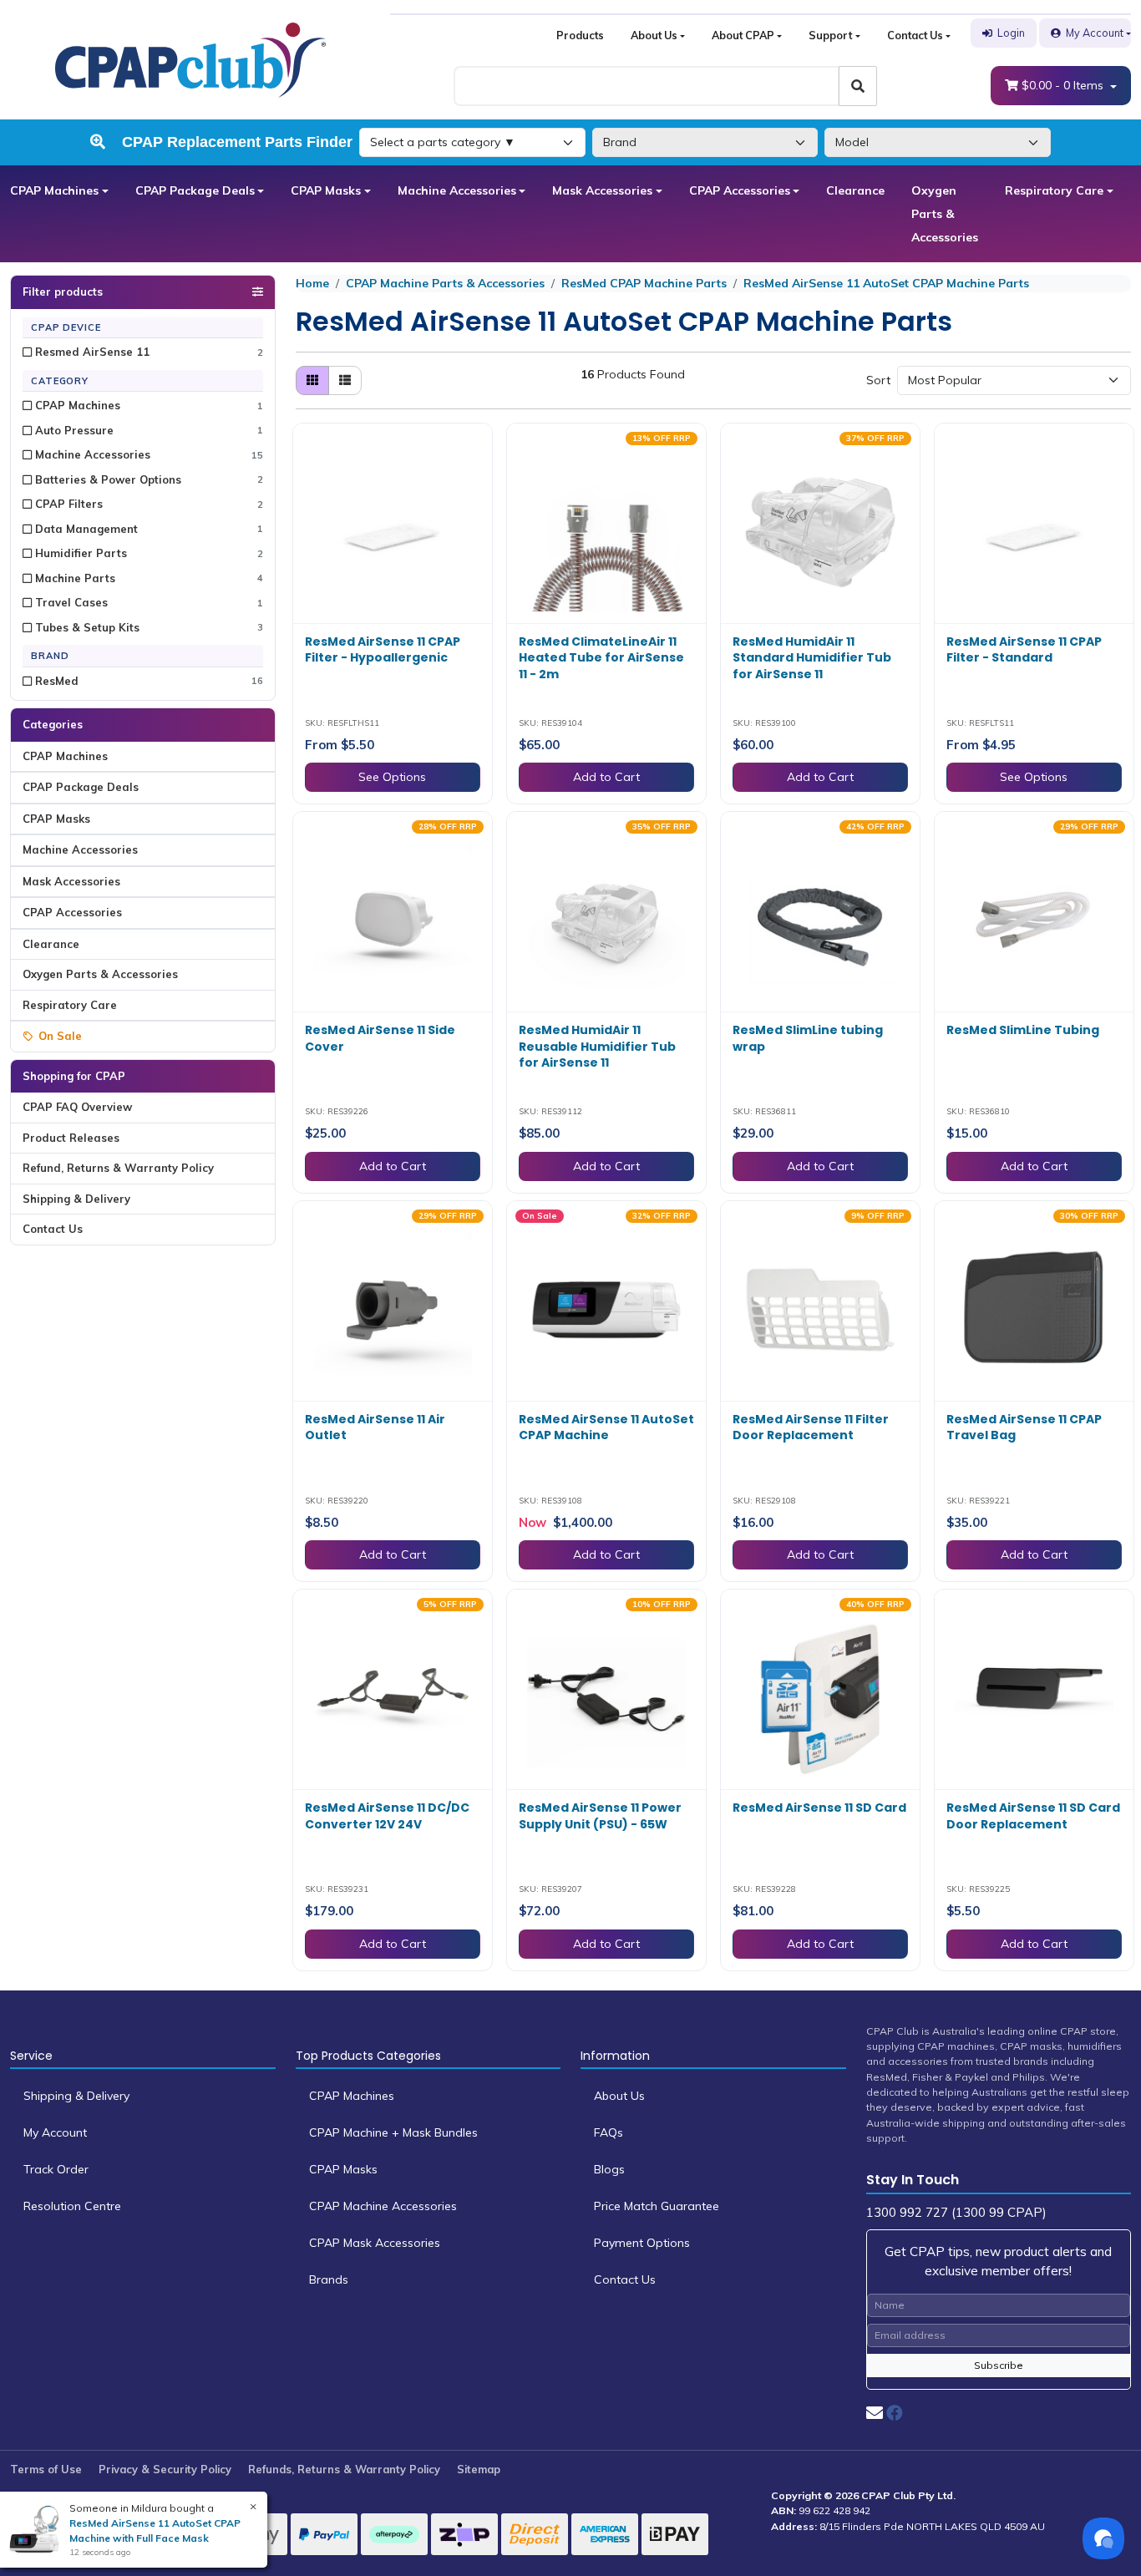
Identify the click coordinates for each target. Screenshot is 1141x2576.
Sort (878, 380)
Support (830, 35)
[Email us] (875, 2413)
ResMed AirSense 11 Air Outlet (375, 1427)
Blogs (609, 2169)
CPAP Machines (54, 190)
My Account (1095, 33)
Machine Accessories (457, 190)
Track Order (56, 2169)
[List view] (345, 380)
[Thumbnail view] (312, 380)
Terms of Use (46, 2469)
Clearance (855, 190)
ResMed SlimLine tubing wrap (808, 1038)
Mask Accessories (602, 190)
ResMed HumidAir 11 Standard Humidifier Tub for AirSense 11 (812, 658)
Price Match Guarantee (657, 2206)
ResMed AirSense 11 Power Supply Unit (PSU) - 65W (600, 1816)
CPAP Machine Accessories (383, 2206)
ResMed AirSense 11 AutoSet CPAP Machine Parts (886, 283)
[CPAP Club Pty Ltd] (190, 58)
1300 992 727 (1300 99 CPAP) (956, 2212)
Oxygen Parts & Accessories (945, 214)
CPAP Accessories (740, 190)
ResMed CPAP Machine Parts (644, 283)
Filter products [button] (63, 292)
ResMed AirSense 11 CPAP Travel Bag (1024, 1427)
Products (580, 35)
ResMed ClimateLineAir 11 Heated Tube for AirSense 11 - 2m (601, 658)
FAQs (609, 2132)
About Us (654, 35)
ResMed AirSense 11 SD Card (819, 1808)
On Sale (60, 1036)
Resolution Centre (72, 2206)
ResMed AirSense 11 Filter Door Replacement (811, 1427)
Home (312, 283)
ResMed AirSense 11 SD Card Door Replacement (1033, 1816)
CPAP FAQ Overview (77, 1107)
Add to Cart (606, 777)
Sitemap (479, 2469)
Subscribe (999, 2365)
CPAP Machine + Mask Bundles (393, 2132)
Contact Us (915, 35)
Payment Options (642, 2243)
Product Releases (71, 1138)
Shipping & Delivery (76, 1199)
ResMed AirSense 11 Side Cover (380, 1038)
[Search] (858, 86)
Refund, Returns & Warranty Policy (118, 1168)
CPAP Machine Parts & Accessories (445, 283)
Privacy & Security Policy (165, 2469)
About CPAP (743, 35)
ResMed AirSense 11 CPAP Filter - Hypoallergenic (383, 650)
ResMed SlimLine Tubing (1023, 1030)
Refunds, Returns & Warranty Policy (344, 2469)
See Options (392, 777)
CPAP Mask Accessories (375, 2243)
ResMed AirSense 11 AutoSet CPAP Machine (606, 1427)
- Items (1064, 85)
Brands (329, 2279)
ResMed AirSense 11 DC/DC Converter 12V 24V (387, 1816)
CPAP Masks (326, 190)
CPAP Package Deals (195, 190)
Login (1011, 33)
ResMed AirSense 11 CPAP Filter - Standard (1024, 650)
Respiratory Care (1054, 190)
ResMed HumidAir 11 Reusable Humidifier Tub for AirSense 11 (597, 1046)
